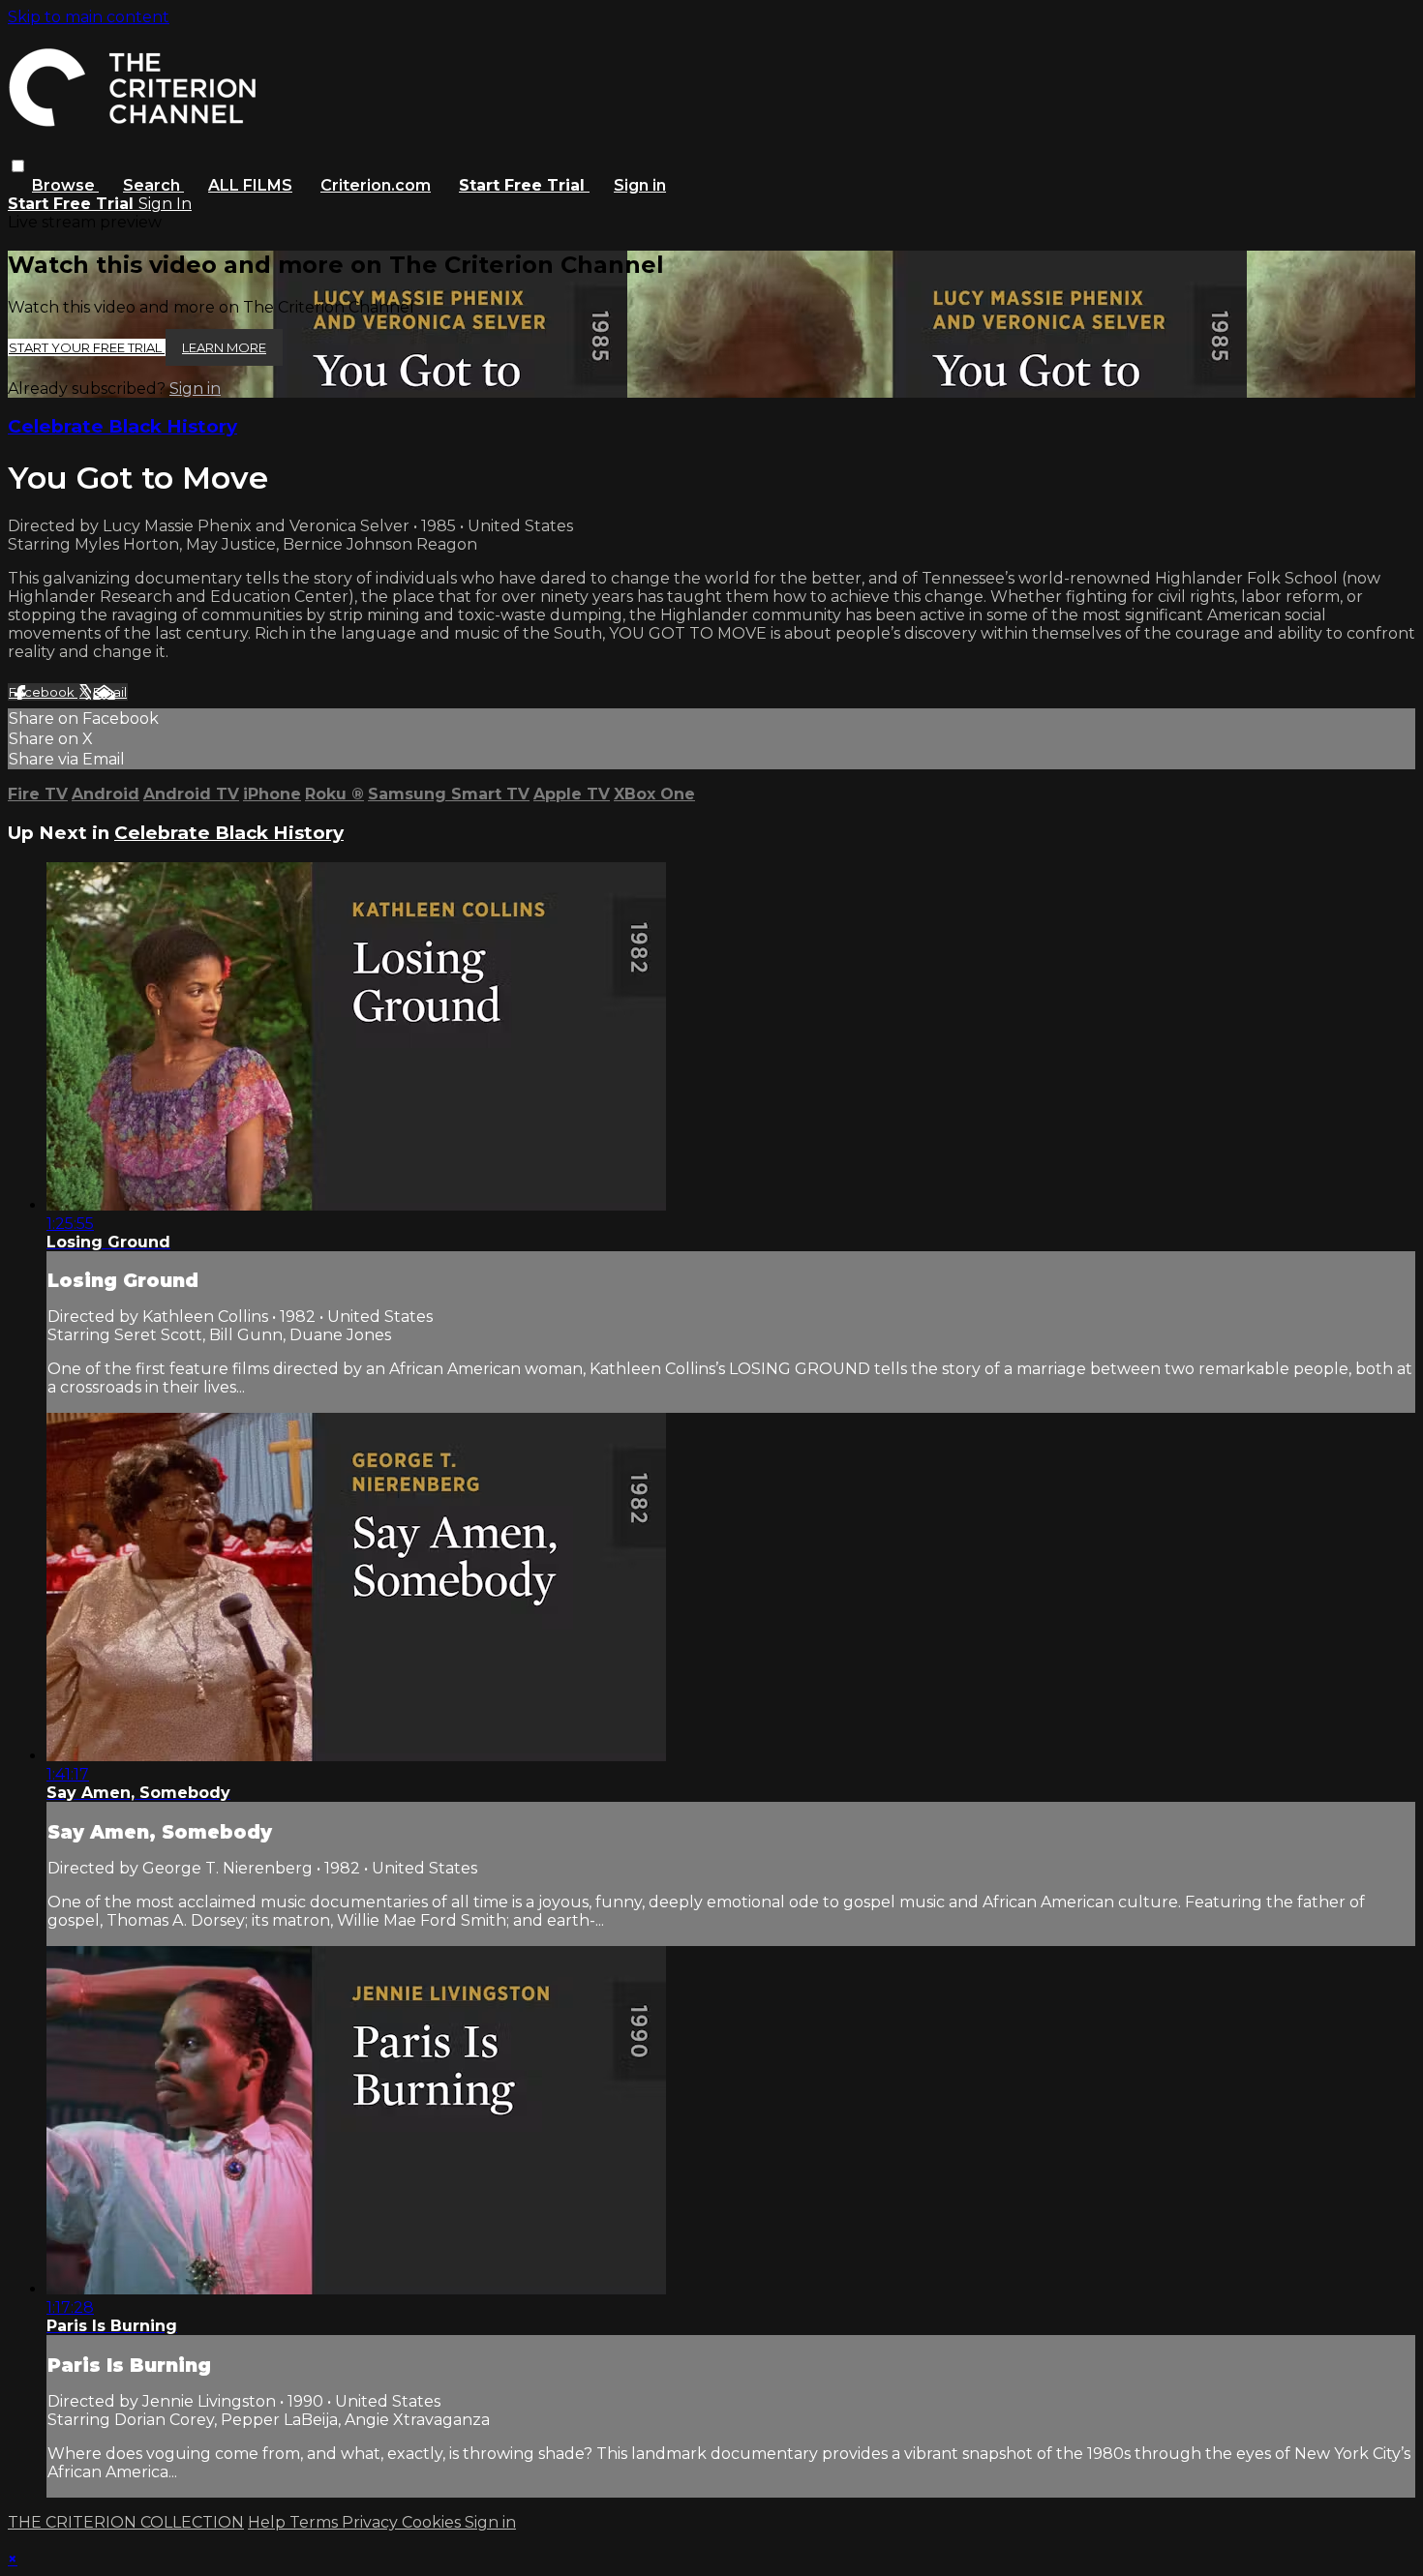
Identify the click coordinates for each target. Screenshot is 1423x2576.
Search (153, 185)
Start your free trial (87, 347)
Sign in (640, 185)
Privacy (372, 2522)
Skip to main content (89, 17)
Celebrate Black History (122, 426)
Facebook (43, 692)
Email (110, 692)
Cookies (433, 2522)
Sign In (165, 204)
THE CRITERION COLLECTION (126, 2522)
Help (269, 2522)
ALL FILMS (250, 185)
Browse (65, 185)
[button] (18, 166)
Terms (316, 2522)
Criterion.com (376, 185)
